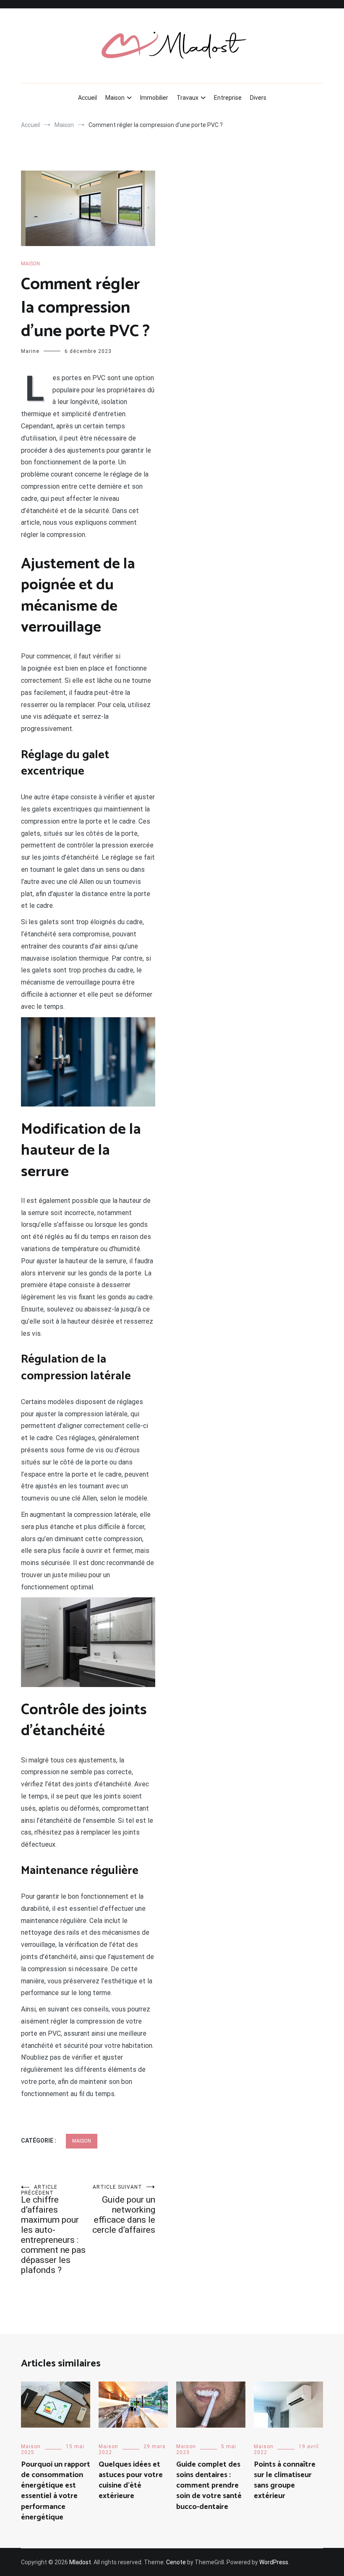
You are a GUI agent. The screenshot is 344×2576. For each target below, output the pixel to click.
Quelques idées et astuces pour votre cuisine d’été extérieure (131, 2480)
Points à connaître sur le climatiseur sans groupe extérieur (285, 2480)
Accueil (87, 98)
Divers (258, 98)
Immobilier (154, 98)
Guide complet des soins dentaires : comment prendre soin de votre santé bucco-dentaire (209, 2486)
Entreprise (228, 98)
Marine (30, 351)
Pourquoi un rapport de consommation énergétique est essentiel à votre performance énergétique (56, 2491)
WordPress (274, 2562)
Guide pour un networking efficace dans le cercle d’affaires (124, 2209)
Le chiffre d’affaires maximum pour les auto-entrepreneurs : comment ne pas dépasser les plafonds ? (53, 2230)
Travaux (188, 98)
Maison (115, 98)
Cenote (176, 2562)
